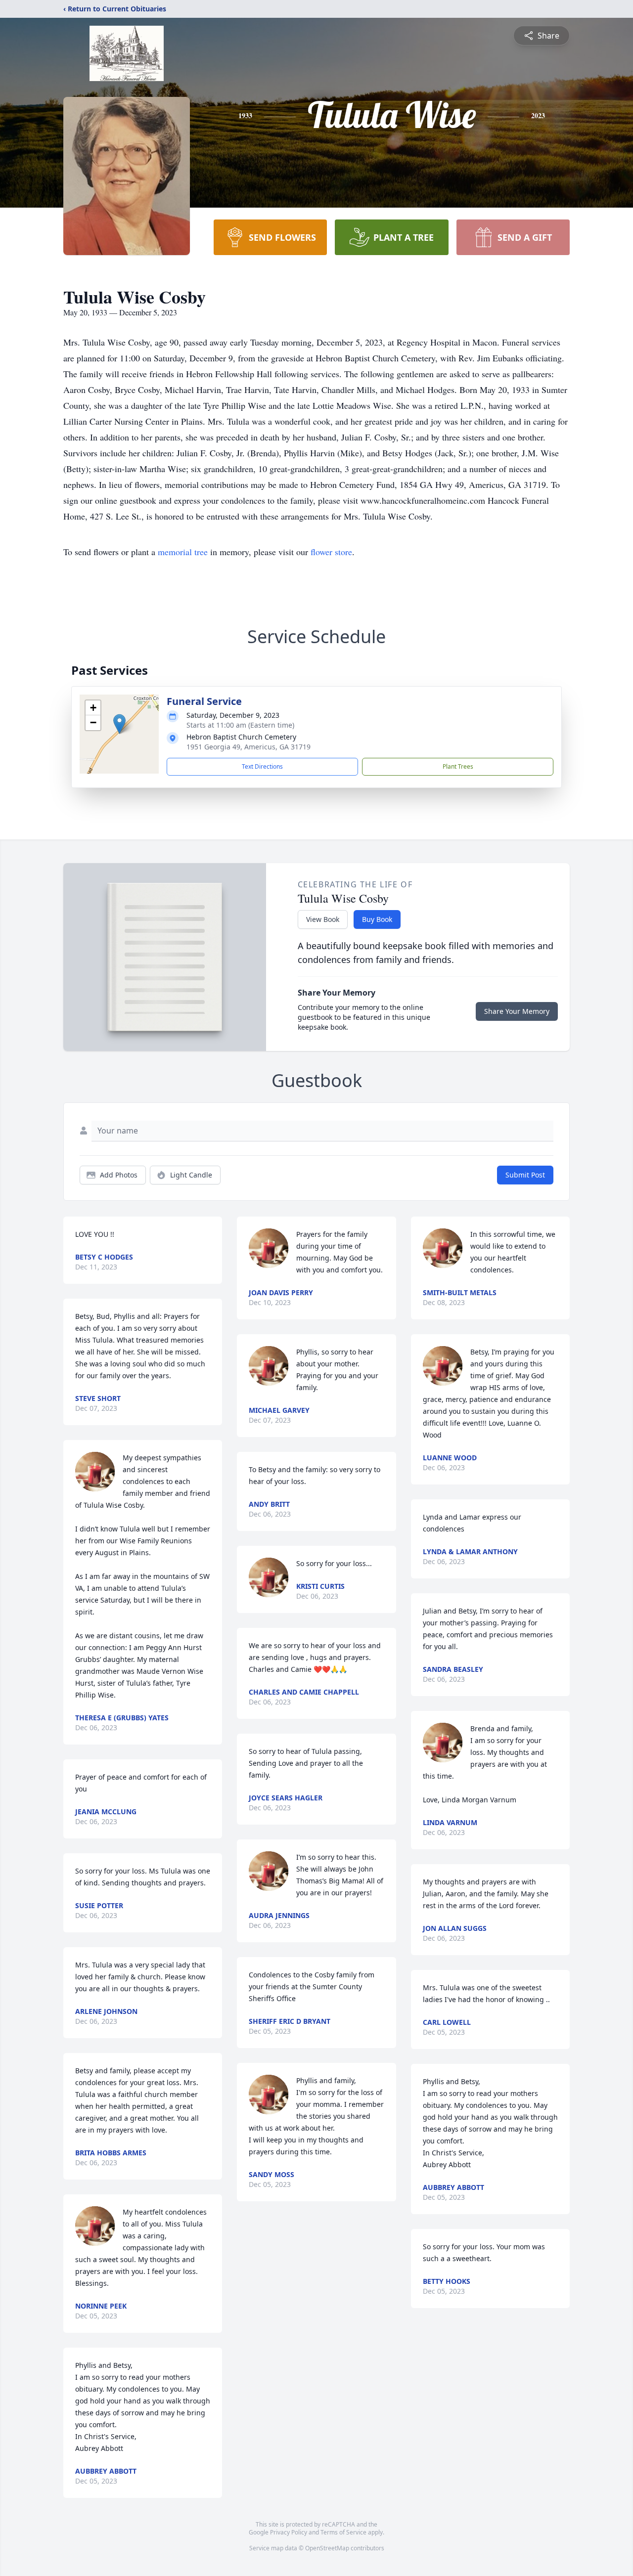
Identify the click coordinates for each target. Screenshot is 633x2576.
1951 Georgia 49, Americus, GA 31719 (249, 747)
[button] (119, 724)
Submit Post (525, 1175)
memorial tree (183, 552)
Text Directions (262, 766)
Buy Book (377, 919)
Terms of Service (343, 2532)
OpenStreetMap (327, 2548)
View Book (323, 919)
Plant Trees (458, 766)
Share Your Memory (517, 1011)
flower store (331, 552)
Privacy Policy (289, 2532)
